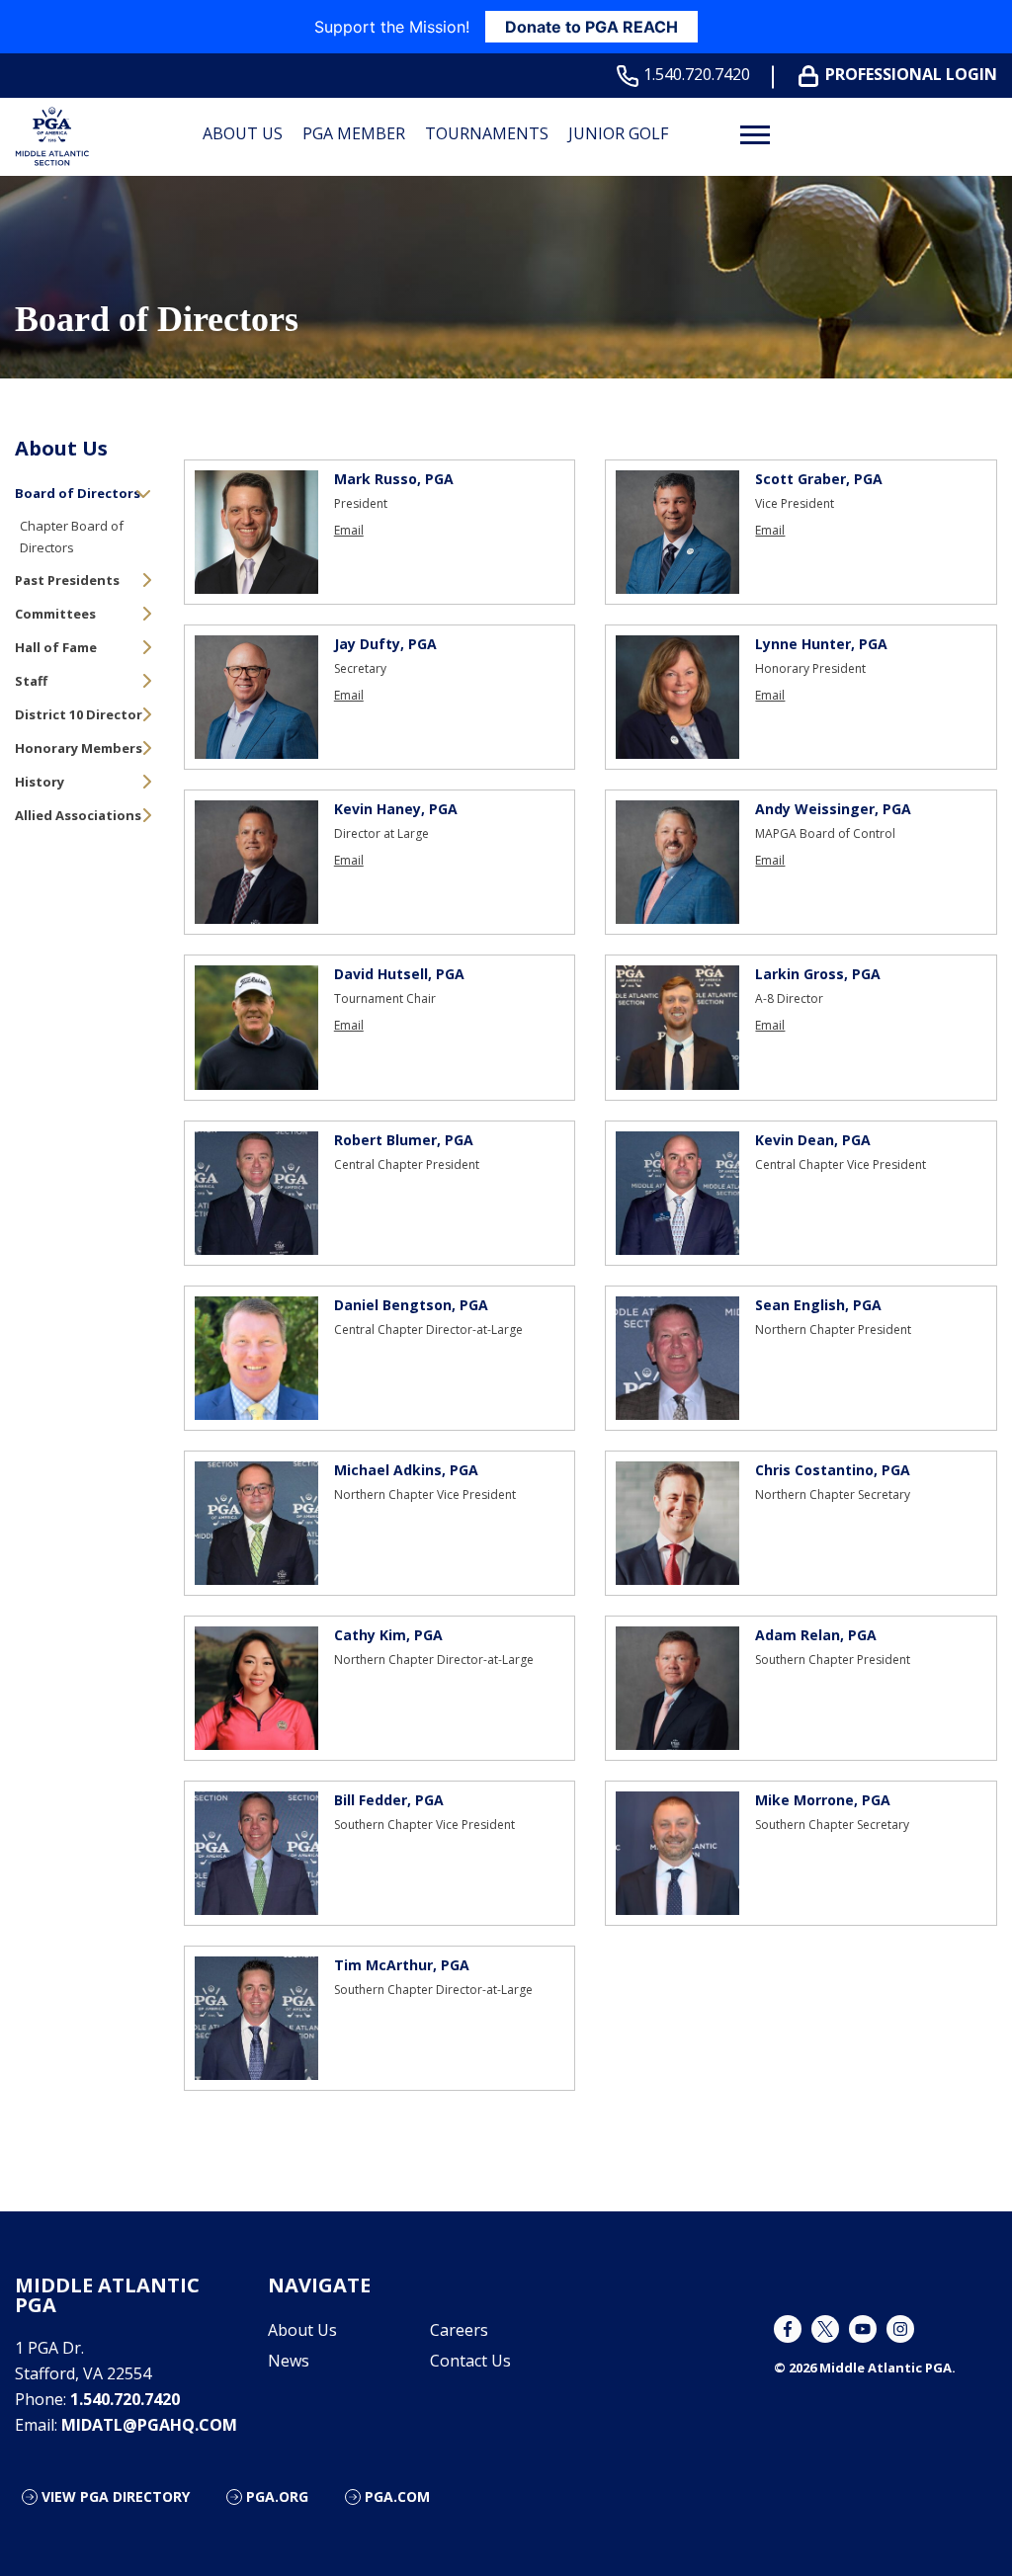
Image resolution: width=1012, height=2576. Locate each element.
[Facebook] (788, 2329)
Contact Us (470, 2361)
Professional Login (911, 75)
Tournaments (487, 133)
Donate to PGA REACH (591, 27)
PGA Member (354, 133)
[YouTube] (863, 2329)
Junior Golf (618, 133)
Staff (31, 681)
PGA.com (397, 2496)
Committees (55, 614)
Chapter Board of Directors (72, 537)
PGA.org (277, 2496)
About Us (243, 133)
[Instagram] (900, 2329)
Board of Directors (78, 493)
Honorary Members (79, 748)
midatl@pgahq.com (149, 2425)
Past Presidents (67, 580)
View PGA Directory (116, 2496)
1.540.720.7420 (697, 75)
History (40, 782)
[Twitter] (825, 2329)
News (289, 2361)
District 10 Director (79, 714)
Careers (459, 2330)
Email (349, 531)
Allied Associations (78, 815)
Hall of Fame (56, 647)
